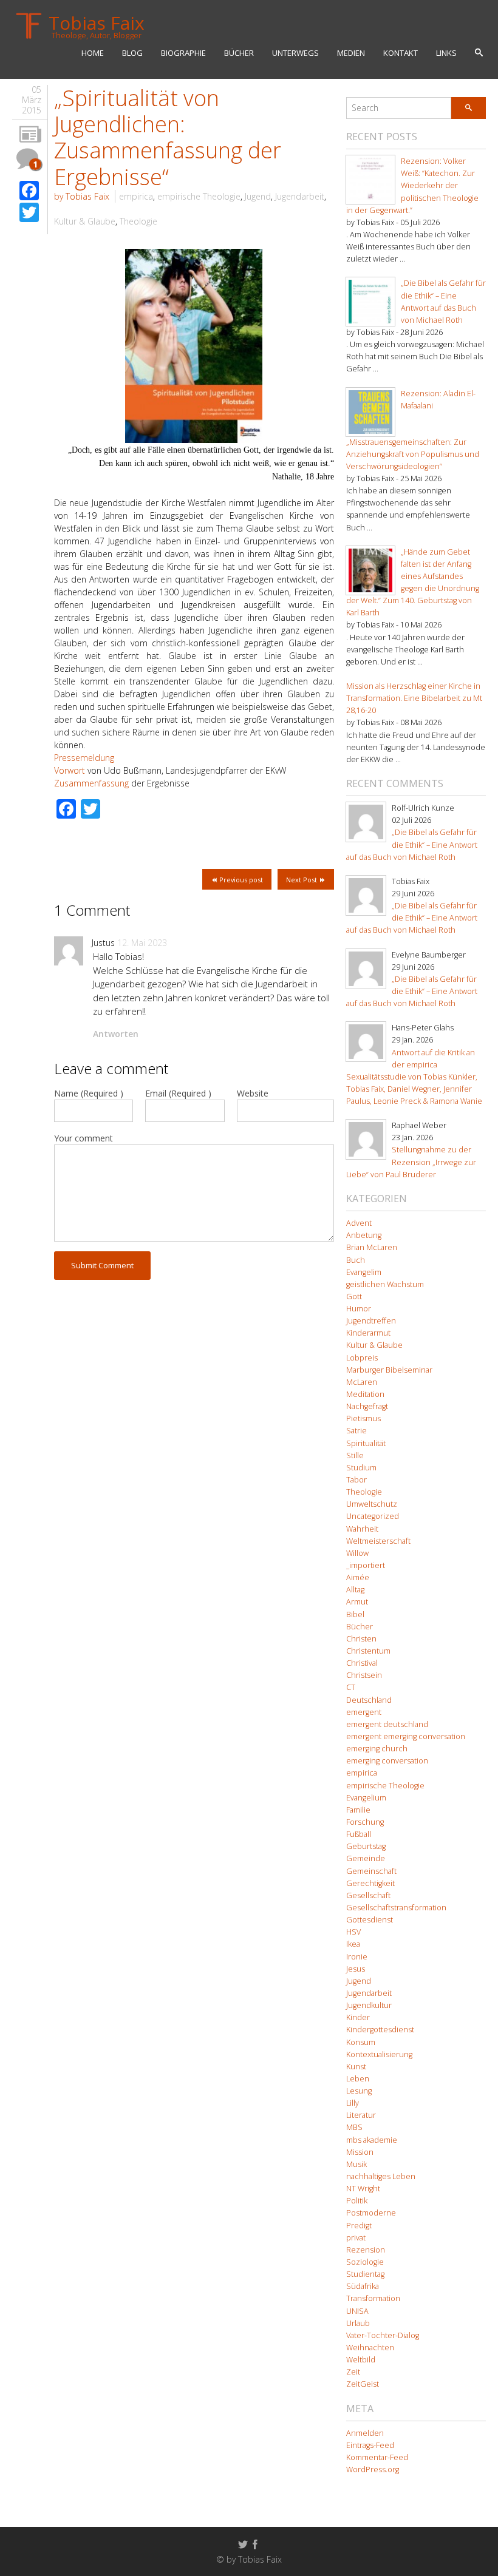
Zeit (353, 2372)
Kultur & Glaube (85, 221)
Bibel (355, 1614)
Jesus (356, 1969)
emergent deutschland (387, 1724)
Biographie (183, 53)
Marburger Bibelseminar (389, 1370)
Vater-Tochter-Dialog (383, 2335)
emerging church (377, 1749)
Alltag (355, 1590)
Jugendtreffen (371, 1321)
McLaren (362, 1382)
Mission (360, 2152)
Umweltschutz (372, 1504)
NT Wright (363, 2189)
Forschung (365, 1822)
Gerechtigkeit (370, 1883)
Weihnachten (370, 2348)
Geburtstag (366, 1846)
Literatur (361, 2115)
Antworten (116, 1034)
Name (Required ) (89, 1093)
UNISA (357, 2311)
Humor (359, 1309)
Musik (356, 2164)
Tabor (356, 1480)
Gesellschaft (368, 1895)
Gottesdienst (370, 1920)
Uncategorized (373, 1516)
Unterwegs (295, 53)
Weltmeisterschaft (378, 1541)
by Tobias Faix (82, 196)
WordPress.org (373, 2470)
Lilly (353, 2103)
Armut (357, 1602)
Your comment (84, 1138)
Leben (358, 2079)
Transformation (373, 2298)
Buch (356, 1260)
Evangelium (366, 1798)
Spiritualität (366, 1443)
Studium (361, 1468)
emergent (364, 1712)
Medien (351, 53)
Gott (354, 1296)
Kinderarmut (368, 1333)
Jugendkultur (369, 2005)
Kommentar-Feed (377, 2457)
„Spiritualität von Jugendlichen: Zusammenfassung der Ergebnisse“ (168, 137)
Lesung (359, 2091)
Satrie (356, 1431)
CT (351, 1687)
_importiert (366, 1565)
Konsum (361, 2042)
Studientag (365, 2274)
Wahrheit (362, 1529)
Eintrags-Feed (370, 2445)
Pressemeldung (84, 758)
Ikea (353, 1944)
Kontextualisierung (379, 2054)
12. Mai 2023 (142, 943)
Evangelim (364, 1272)
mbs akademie (372, 2140)
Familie (358, 1810)
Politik (357, 2201)
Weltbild (361, 2360)
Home (93, 53)
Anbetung (364, 1235)
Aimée (358, 1577)
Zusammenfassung (93, 783)
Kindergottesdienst (380, 2030)
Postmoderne (371, 2213)
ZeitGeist (363, 2384)
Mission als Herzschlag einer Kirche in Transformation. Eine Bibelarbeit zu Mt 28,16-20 (414, 698)
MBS (354, 2127)
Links (446, 53)
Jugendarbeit (300, 196)
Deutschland (369, 1700)
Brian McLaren (372, 1247)
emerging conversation (387, 1761)
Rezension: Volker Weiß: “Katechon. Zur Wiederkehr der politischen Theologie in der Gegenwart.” (412, 186)
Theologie (138, 221)
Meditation (365, 1394)
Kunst (356, 2067)
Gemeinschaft (371, 1871)
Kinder (358, 2017)
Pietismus (363, 1418)
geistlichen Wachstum (385, 1284)
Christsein (364, 1675)
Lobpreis (362, 1358)
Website (253, 1093)
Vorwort (71, 770)
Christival (362, 1663)
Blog (132, 53)
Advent (359, 1223)
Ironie (357, 1957)
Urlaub (358, 2323)
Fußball (359, 1834)
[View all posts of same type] (30, 135)
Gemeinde (366, 1858)
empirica (136, 196)
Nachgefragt (367, 1406)
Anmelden (365, 2433)
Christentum (368, 1651)
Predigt (359, 2226)
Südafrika (363, 2286)
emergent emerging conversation (406, 1736)
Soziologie (365, 2262)
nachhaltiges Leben (381, 2176)
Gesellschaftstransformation (396, 1908)
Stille (355, 1455)
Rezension (366, 2250)
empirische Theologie (199, 196)
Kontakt (401, 53)
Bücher (239, 53)
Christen (361, 1639)
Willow (357, 1553)
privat (356, 2238)
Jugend (258, 196)
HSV (353, 1932)
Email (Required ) (178, 1093)
